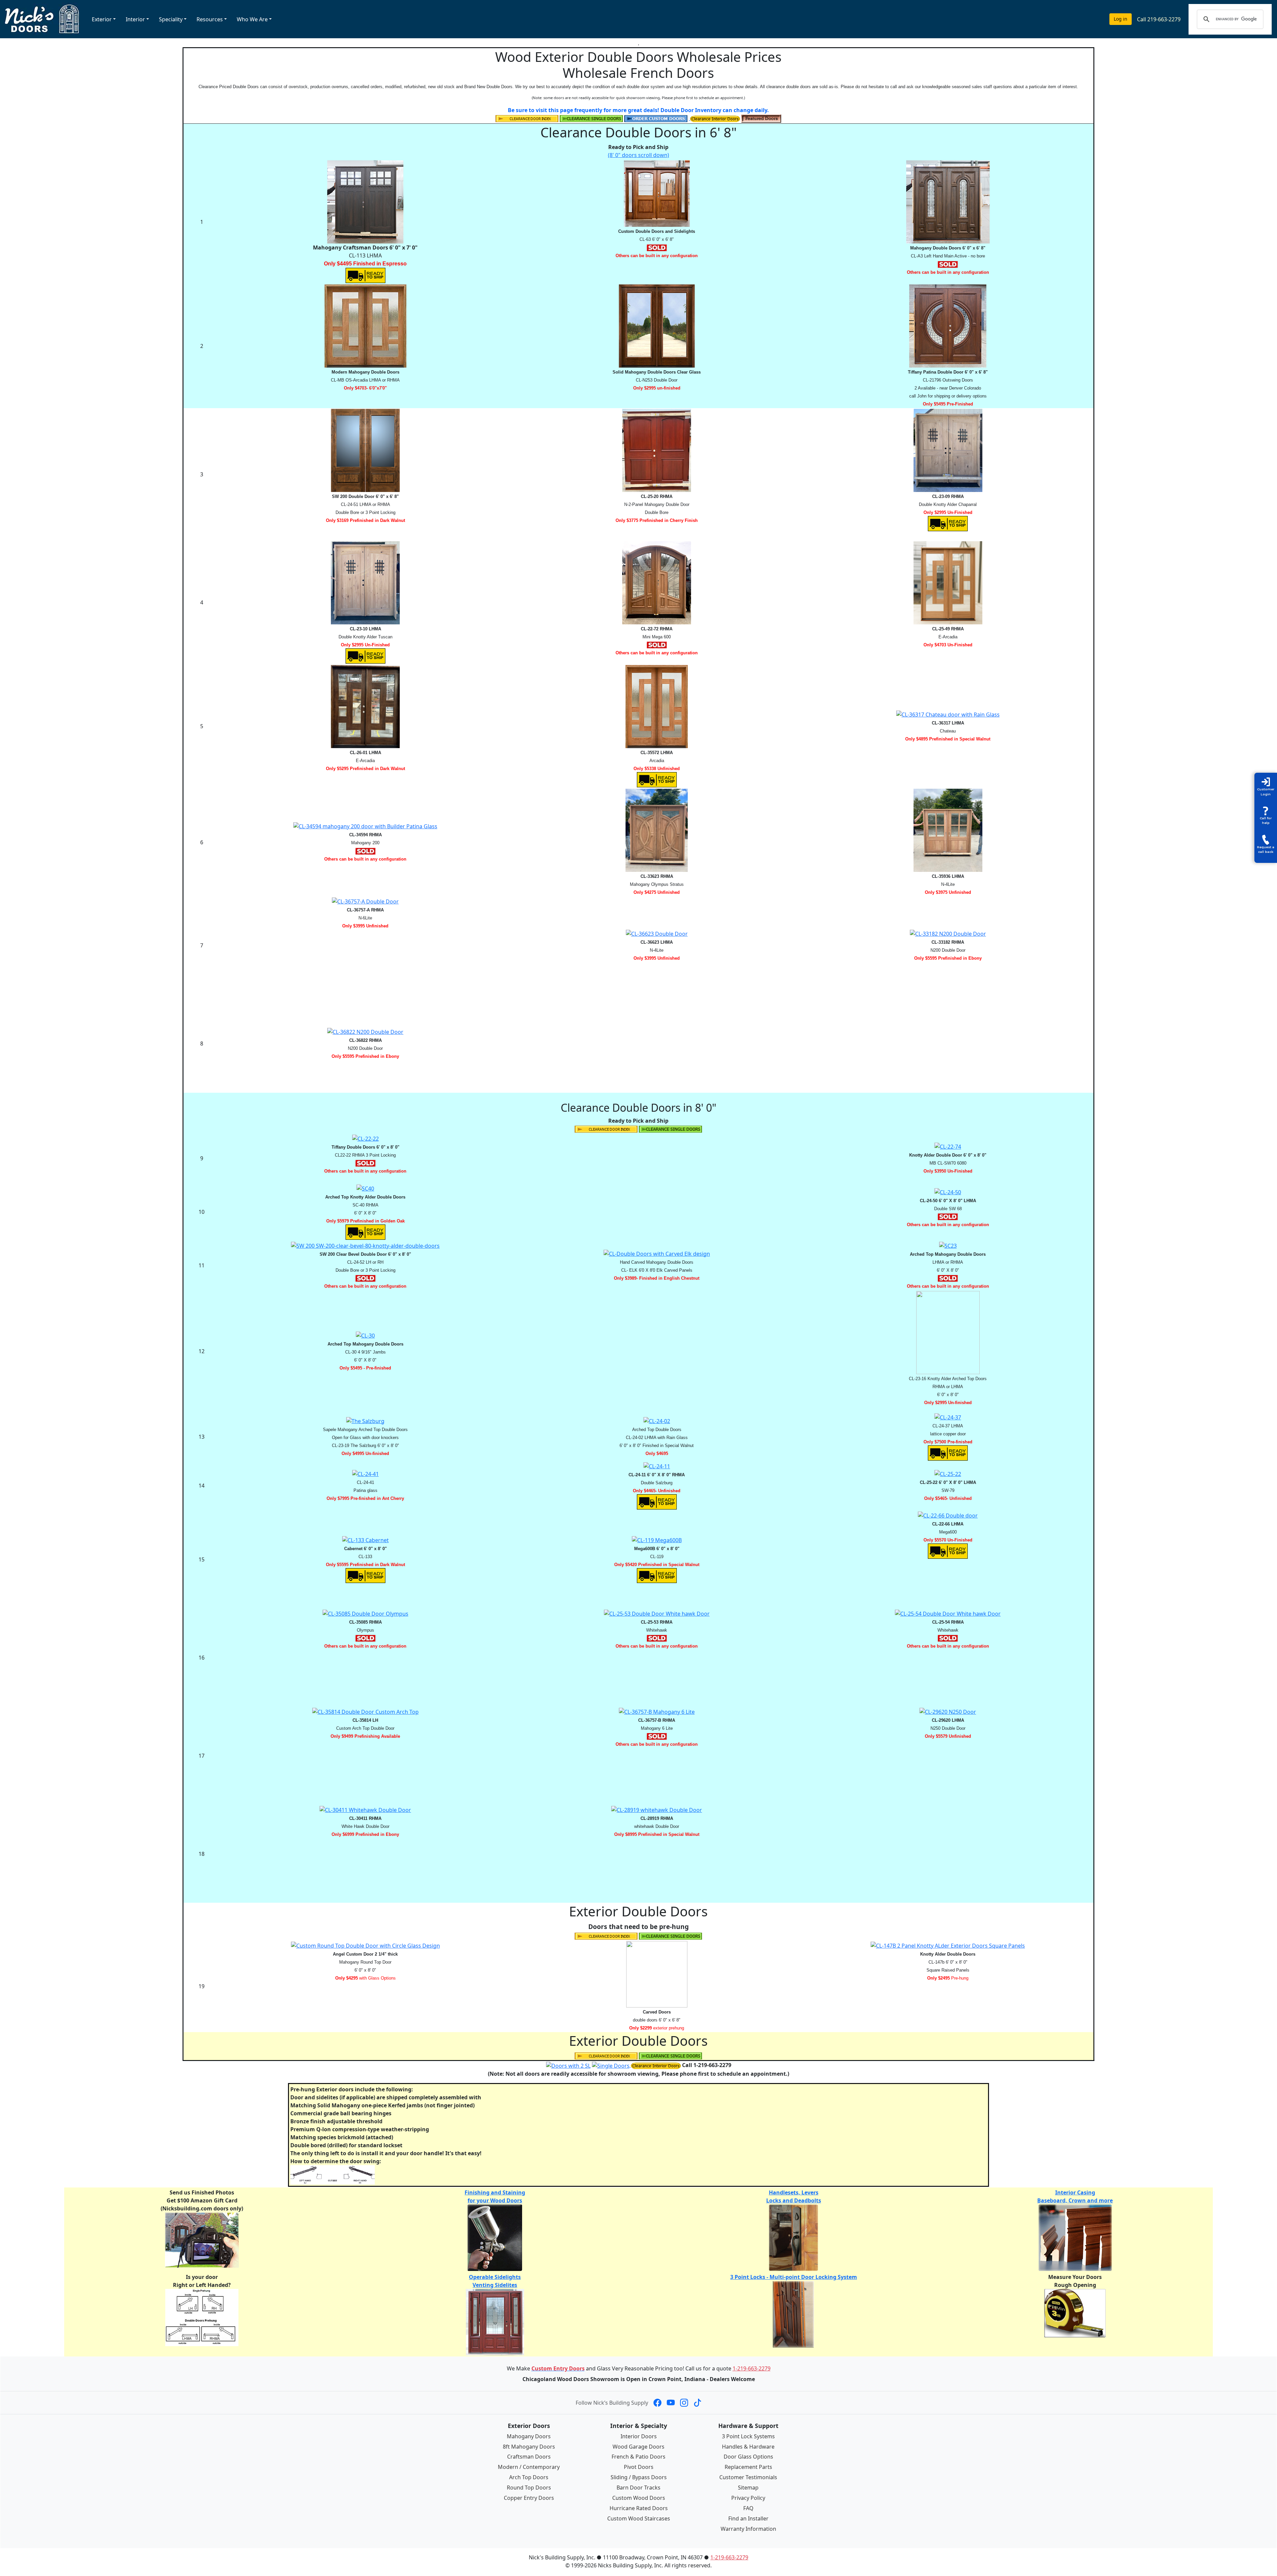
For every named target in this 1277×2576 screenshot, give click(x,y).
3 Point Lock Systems (748, 2436)
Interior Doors (639, 2436)
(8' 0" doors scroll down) (638, 155)
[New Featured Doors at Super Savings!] (761, 118)
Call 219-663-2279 (1159, 19)
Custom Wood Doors (639, 2498)
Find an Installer (748, 2518)
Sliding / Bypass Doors (639, 2477)
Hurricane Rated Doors (639, 2508)
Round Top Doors (529, 2488)
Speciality (171, 19)
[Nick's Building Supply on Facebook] (657, 2403)
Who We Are (252, 19)
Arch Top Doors (529, 2477)
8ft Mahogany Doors (529, 2447)
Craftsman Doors (529, 2457)
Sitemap (748, 2488)
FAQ (748, 2508)
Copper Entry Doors (529, 2498)
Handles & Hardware (748, 2447)
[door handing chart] (202, 2317)
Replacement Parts (748, 2467)
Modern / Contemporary (529, 2467)
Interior (135, 19)
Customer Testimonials (748, 2477)
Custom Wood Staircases (639, 2518)
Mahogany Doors (529, 2436)
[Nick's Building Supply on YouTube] (671, 2403)
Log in (1121, 19)
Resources (210, 19)
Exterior (102, 19)
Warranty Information (748, 2529)
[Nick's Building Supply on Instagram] (684, 2403)
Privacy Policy (748, 2498)
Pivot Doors (639, 2467)
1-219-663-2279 (752, 2368)
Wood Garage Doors (638, 2447)
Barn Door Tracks (638, 2488)
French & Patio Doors (638, 2457)
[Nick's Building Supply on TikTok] (697, 2403)
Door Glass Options (748, 2457)
